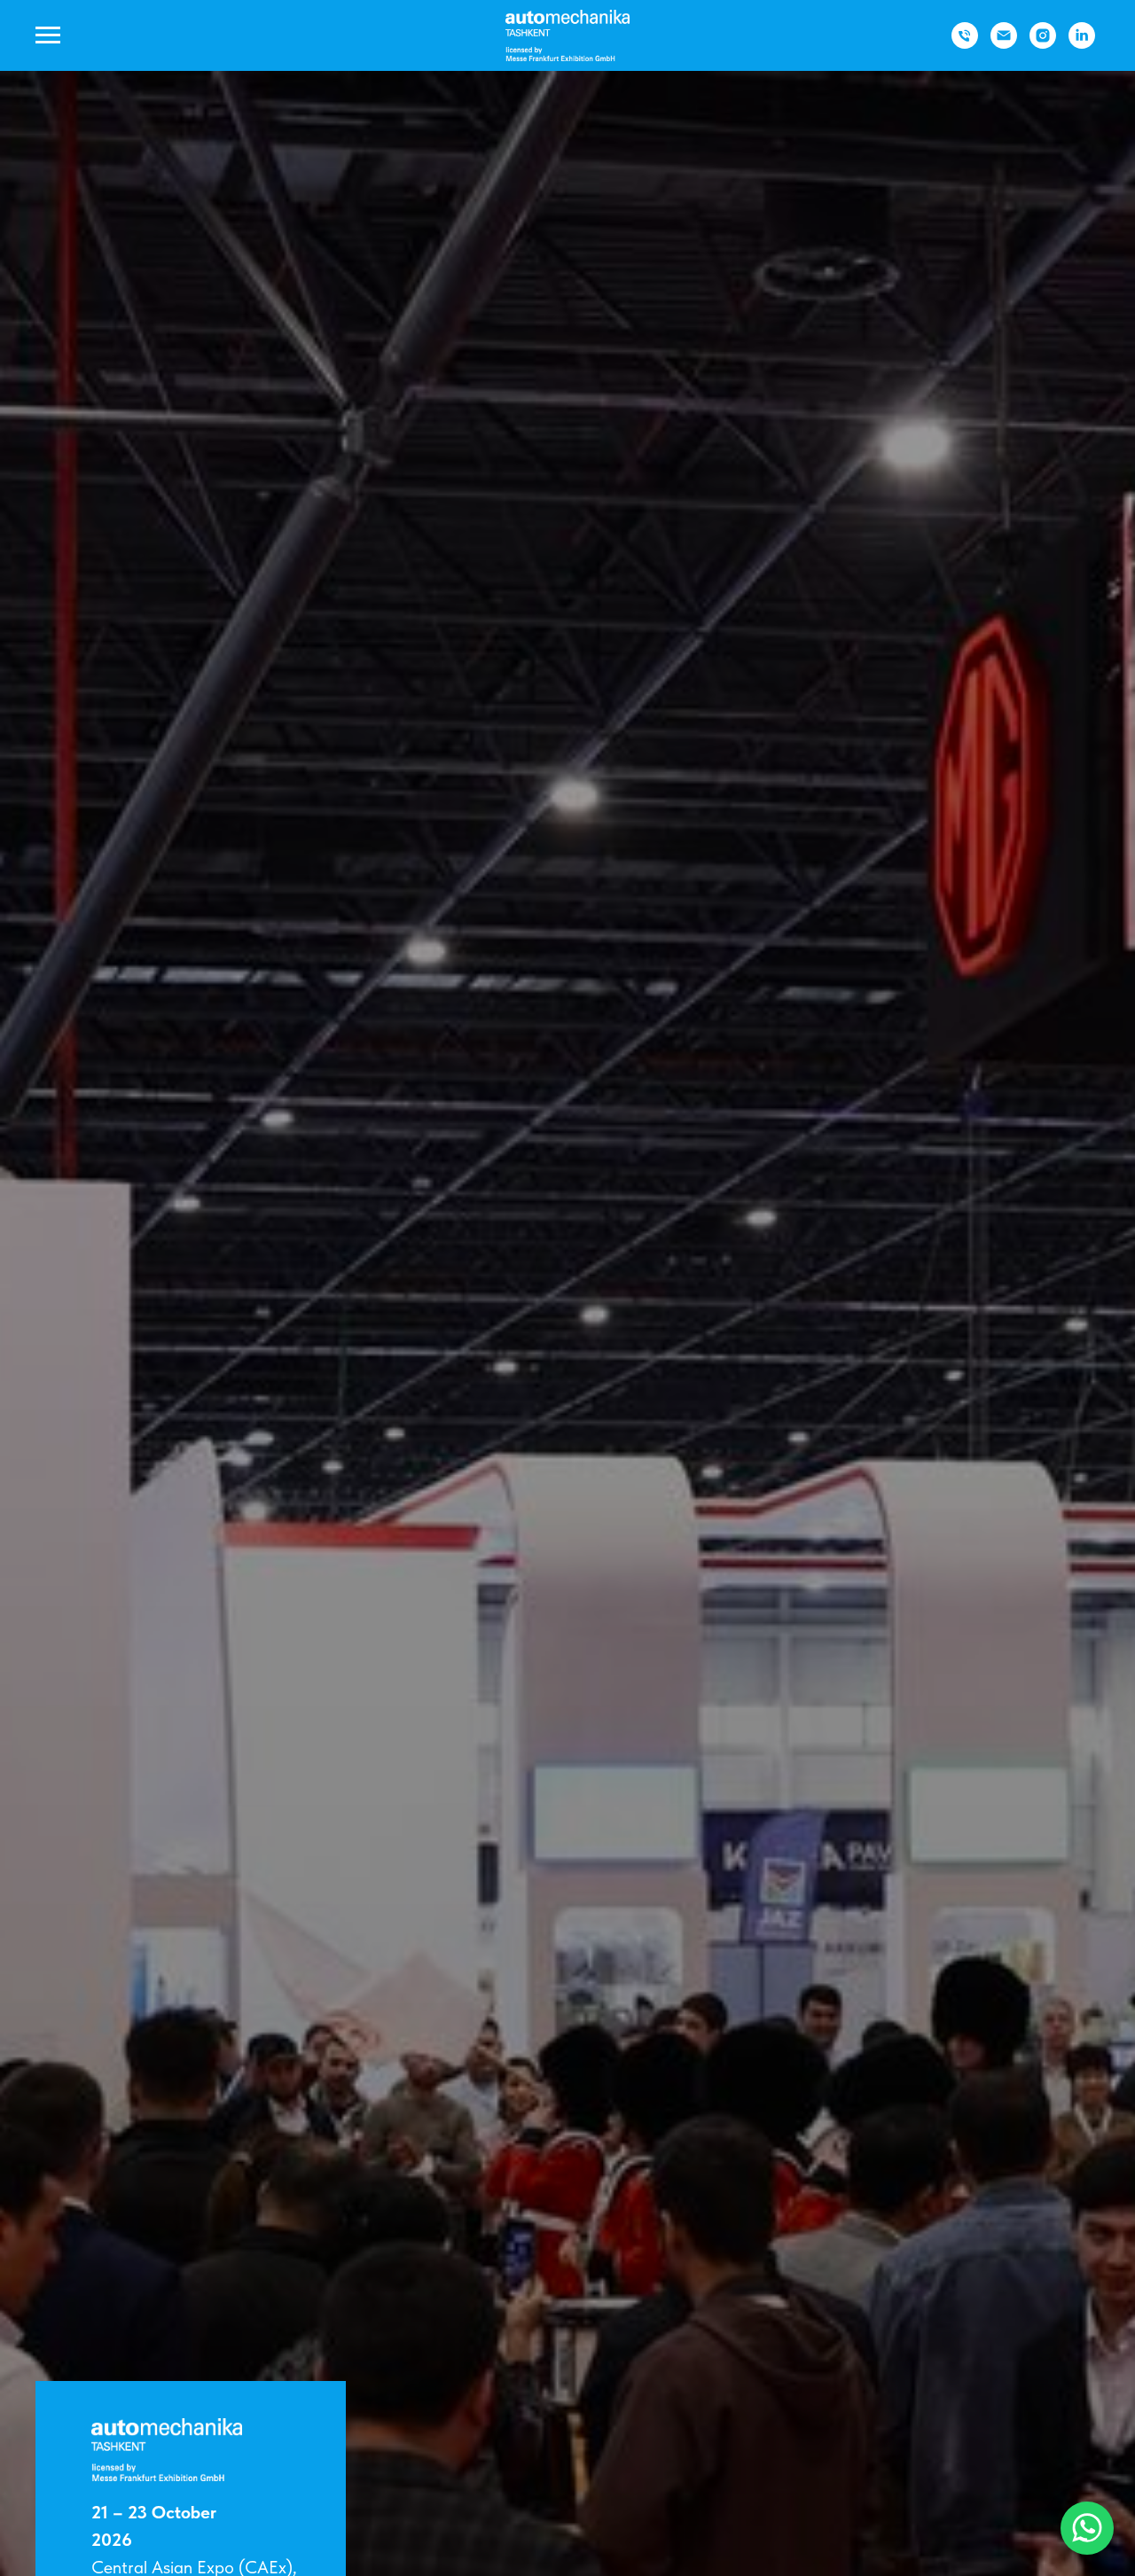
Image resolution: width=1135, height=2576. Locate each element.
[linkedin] (1082, 44)
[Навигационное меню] (48, 35)
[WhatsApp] (1087, 2528)
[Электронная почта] (1004, 44)
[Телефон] (965, 44)
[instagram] (1043, 44)
